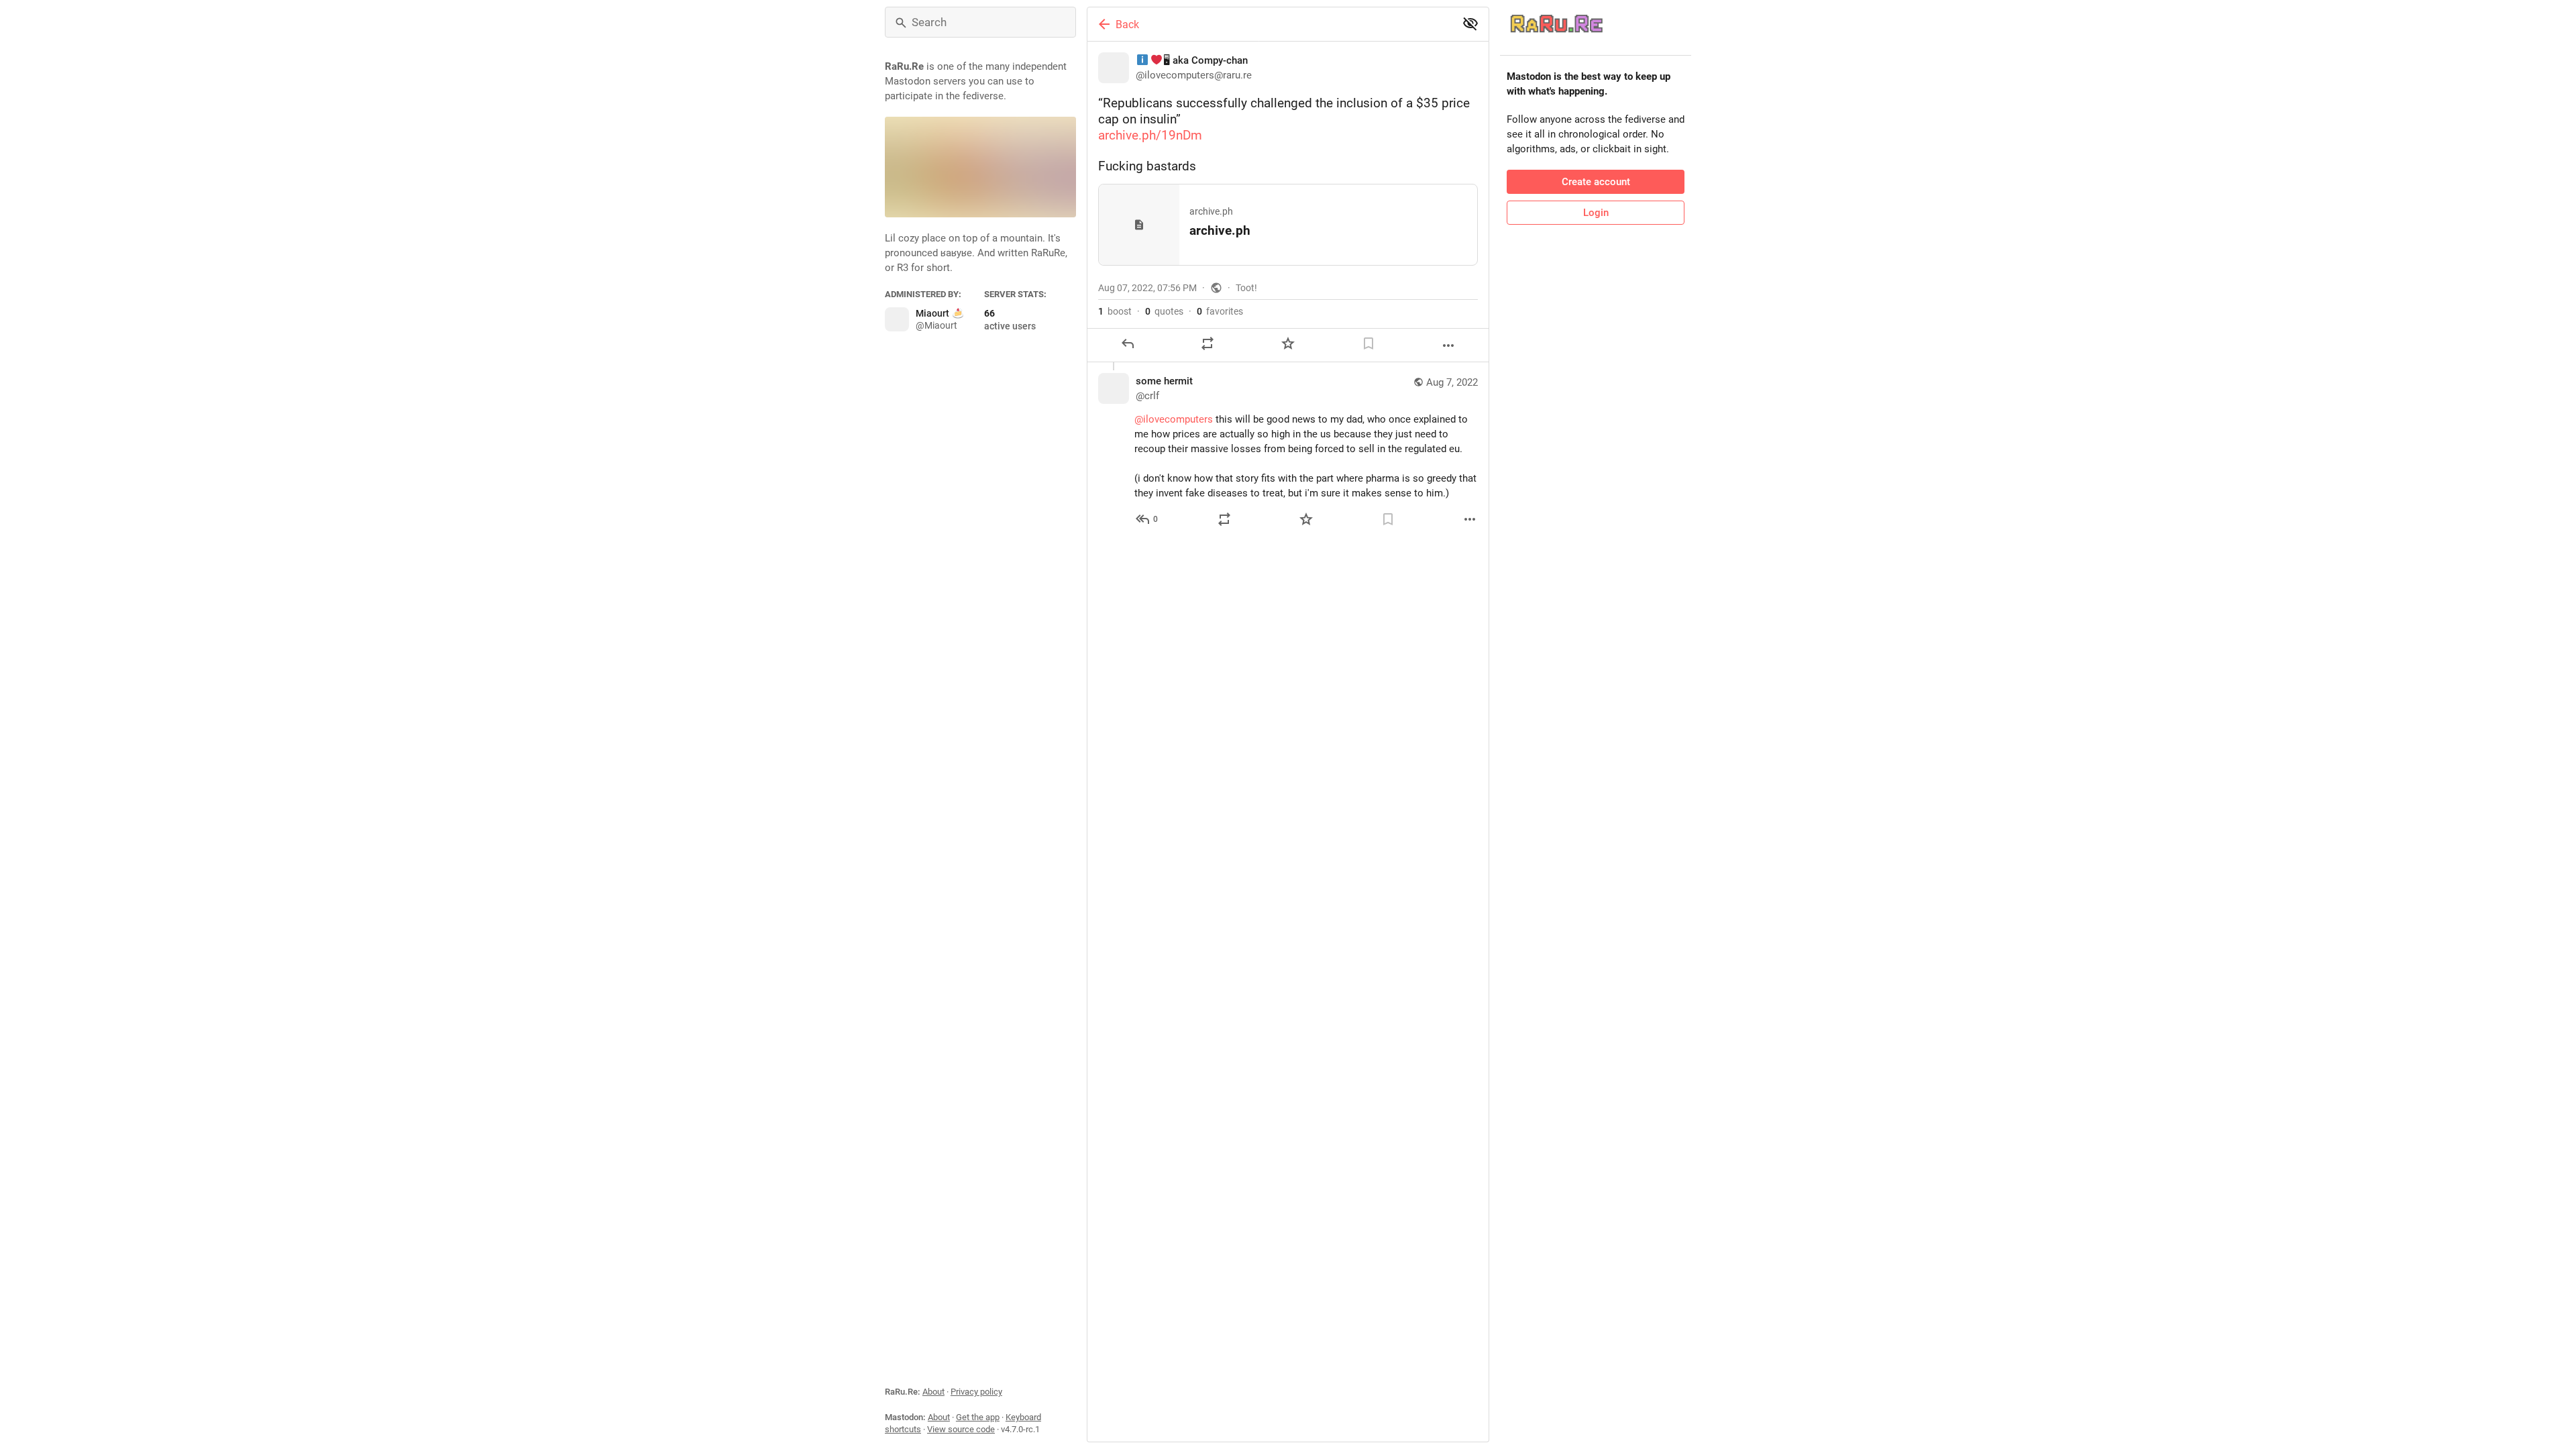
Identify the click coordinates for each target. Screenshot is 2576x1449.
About (933, 1392)
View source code (961, 1429)
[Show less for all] (1470, 23)
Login (1596, 213)
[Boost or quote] (1207, 343)
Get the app (978, 1417)
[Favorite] (1288, 343)
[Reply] (1128, 343)
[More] (1448, 345)
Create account (1596, 182)
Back (1127, 24)
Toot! (1246, 288)
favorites (1220, 311)
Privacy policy (976, 1392)
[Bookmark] (1368, 343)
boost (1115, 311)
